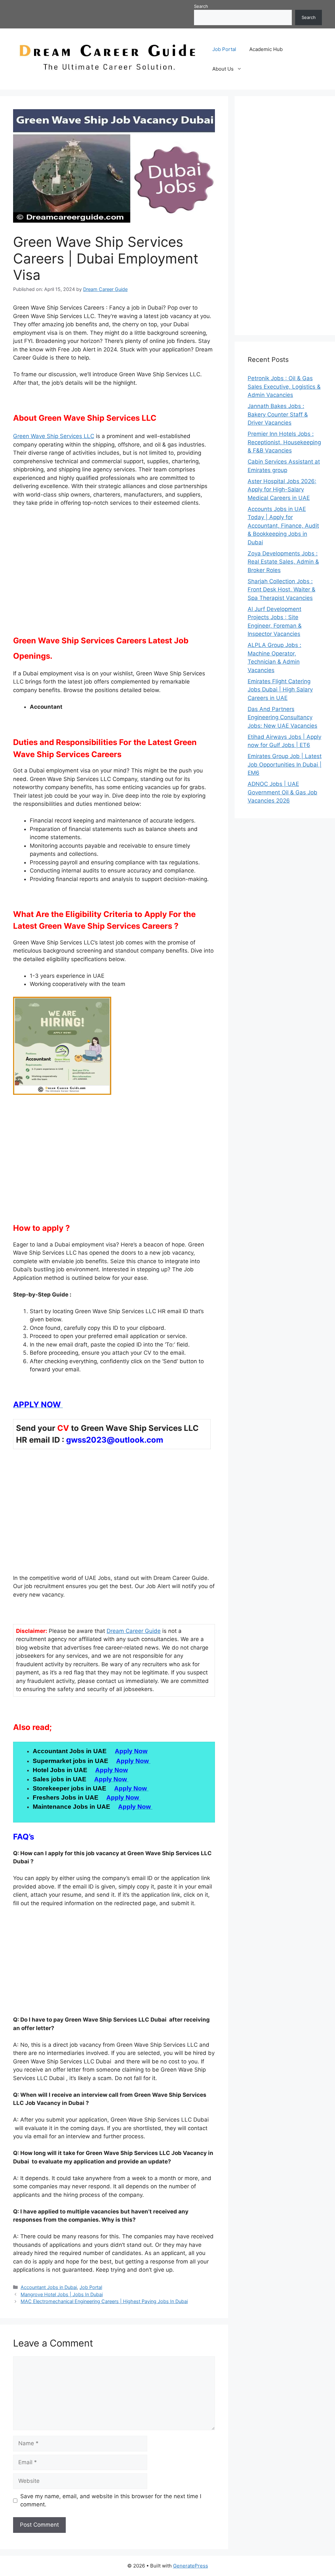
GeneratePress (191, 2566)
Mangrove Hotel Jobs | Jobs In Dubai (62, 2294)
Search (201, 6)
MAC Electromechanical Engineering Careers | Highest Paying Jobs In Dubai (104, 2301)
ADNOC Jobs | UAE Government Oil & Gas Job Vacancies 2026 (282, 792)
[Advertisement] (114, 578)
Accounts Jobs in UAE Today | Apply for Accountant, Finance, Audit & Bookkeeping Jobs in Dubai (283, 526)
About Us (223, 69)
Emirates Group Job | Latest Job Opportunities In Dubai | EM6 (285, 764)
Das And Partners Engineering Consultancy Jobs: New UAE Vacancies (282, 717)
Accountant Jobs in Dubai (49, 2287)
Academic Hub (266, 49)
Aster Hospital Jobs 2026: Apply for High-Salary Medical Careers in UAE (282, 490)
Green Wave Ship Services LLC (54, 436)
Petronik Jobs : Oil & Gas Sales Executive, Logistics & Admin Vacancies (284, 387)
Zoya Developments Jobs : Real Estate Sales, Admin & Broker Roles (283, 562)
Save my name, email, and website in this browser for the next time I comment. (111, 2500)
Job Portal (224, 49)
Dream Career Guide (134, 1631)
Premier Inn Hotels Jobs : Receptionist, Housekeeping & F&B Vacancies (284, 442)
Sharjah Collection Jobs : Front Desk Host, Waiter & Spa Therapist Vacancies (282, 590)
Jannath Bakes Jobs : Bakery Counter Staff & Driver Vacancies (278, 414)
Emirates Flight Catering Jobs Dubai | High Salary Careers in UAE (280, 690)
